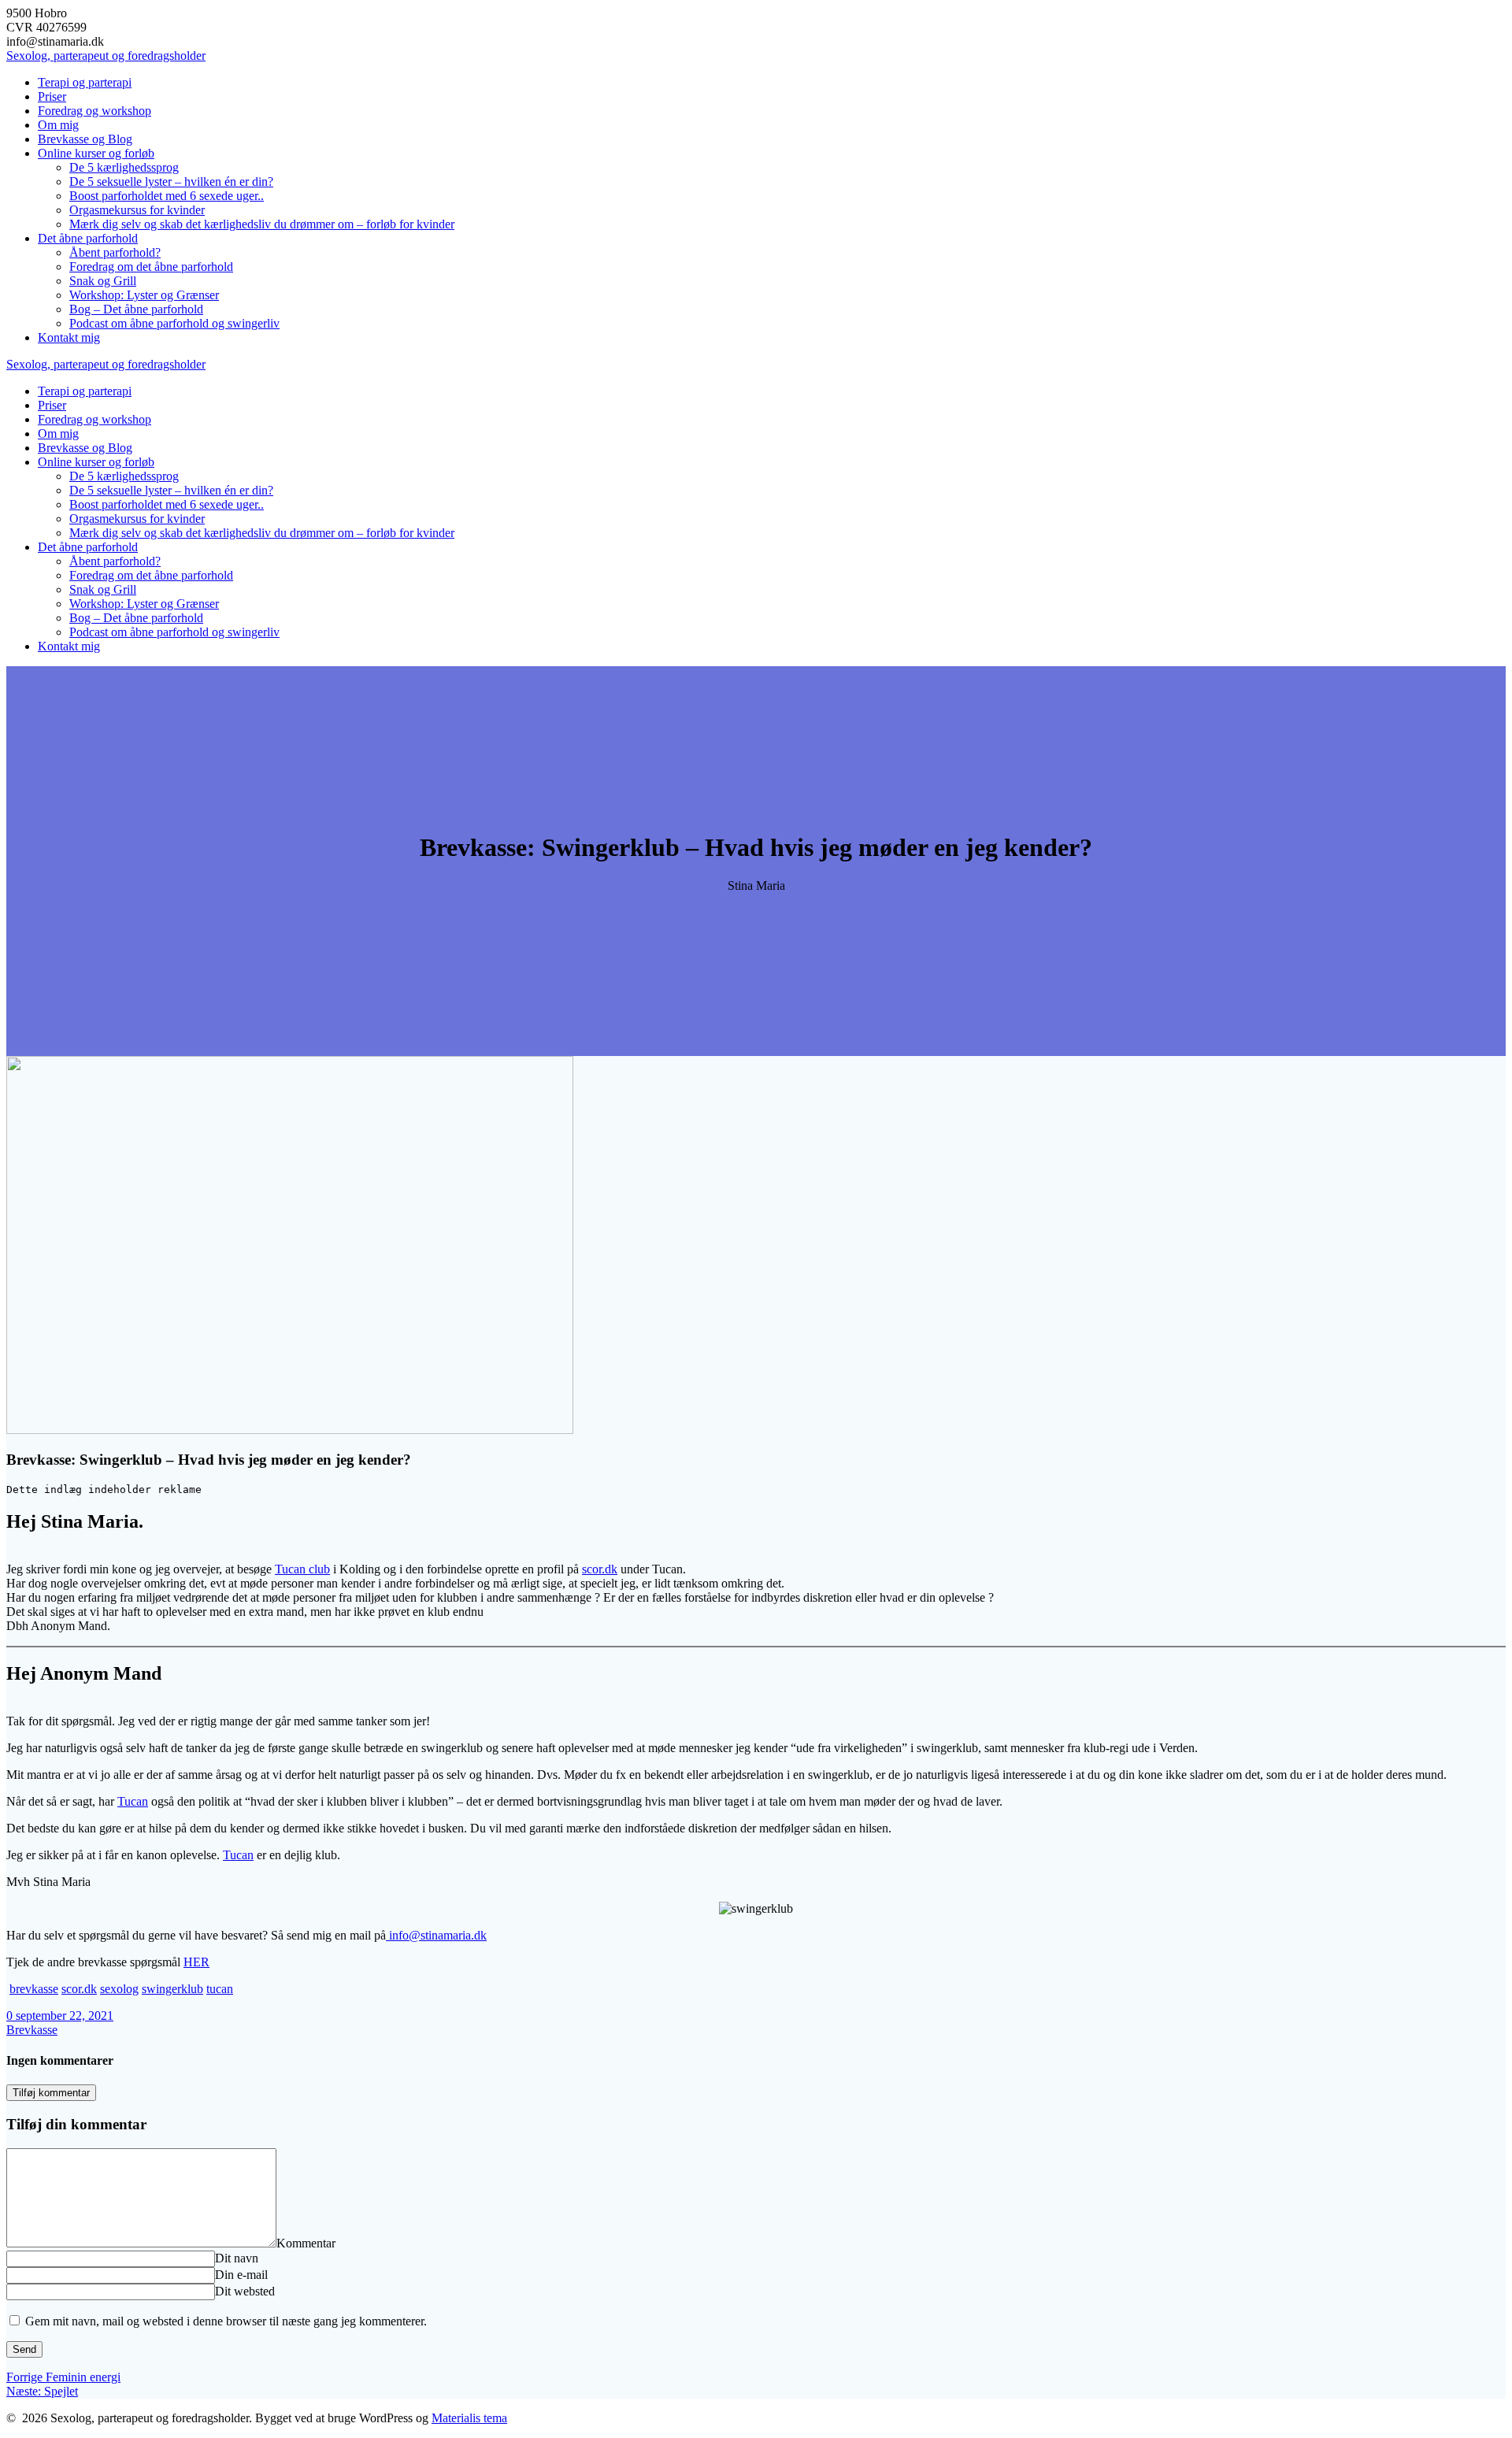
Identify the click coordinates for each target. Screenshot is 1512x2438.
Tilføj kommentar (51, 2093)
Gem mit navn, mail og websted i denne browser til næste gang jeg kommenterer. (226, 2321)
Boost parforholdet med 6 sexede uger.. (167, 196)
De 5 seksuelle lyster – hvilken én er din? (171, 182)
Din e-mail (241, 2275)
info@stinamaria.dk (436, 1935)
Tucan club (302, 1569)
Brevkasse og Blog (85, 139)
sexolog (119, 1989)
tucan (220, 1989)
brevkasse (34, 1989)
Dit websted (245, 2291)
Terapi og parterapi (85, 82)
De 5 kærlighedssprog (124, 167)
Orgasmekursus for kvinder (137, 210)
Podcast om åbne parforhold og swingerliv (174, 323)
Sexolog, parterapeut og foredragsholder (106, 56)
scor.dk (600, 1569)
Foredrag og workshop (94, 111)
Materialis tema (469, 2418)
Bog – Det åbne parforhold (136, 309)
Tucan (133, 1801)
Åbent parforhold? (115, 252)
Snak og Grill (103, 281)
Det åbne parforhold (88, 238)
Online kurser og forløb (96, 153)
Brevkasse (32, 2030)
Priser (52, 96)
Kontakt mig (69, 337)
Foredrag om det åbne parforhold (151, 267)
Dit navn (237, 2258)
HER (196, 1962)
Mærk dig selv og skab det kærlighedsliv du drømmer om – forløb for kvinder (262, 224)
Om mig (58, 125)
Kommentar (306, 2243)
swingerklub (172, 1989)
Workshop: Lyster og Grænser (144, 295)
